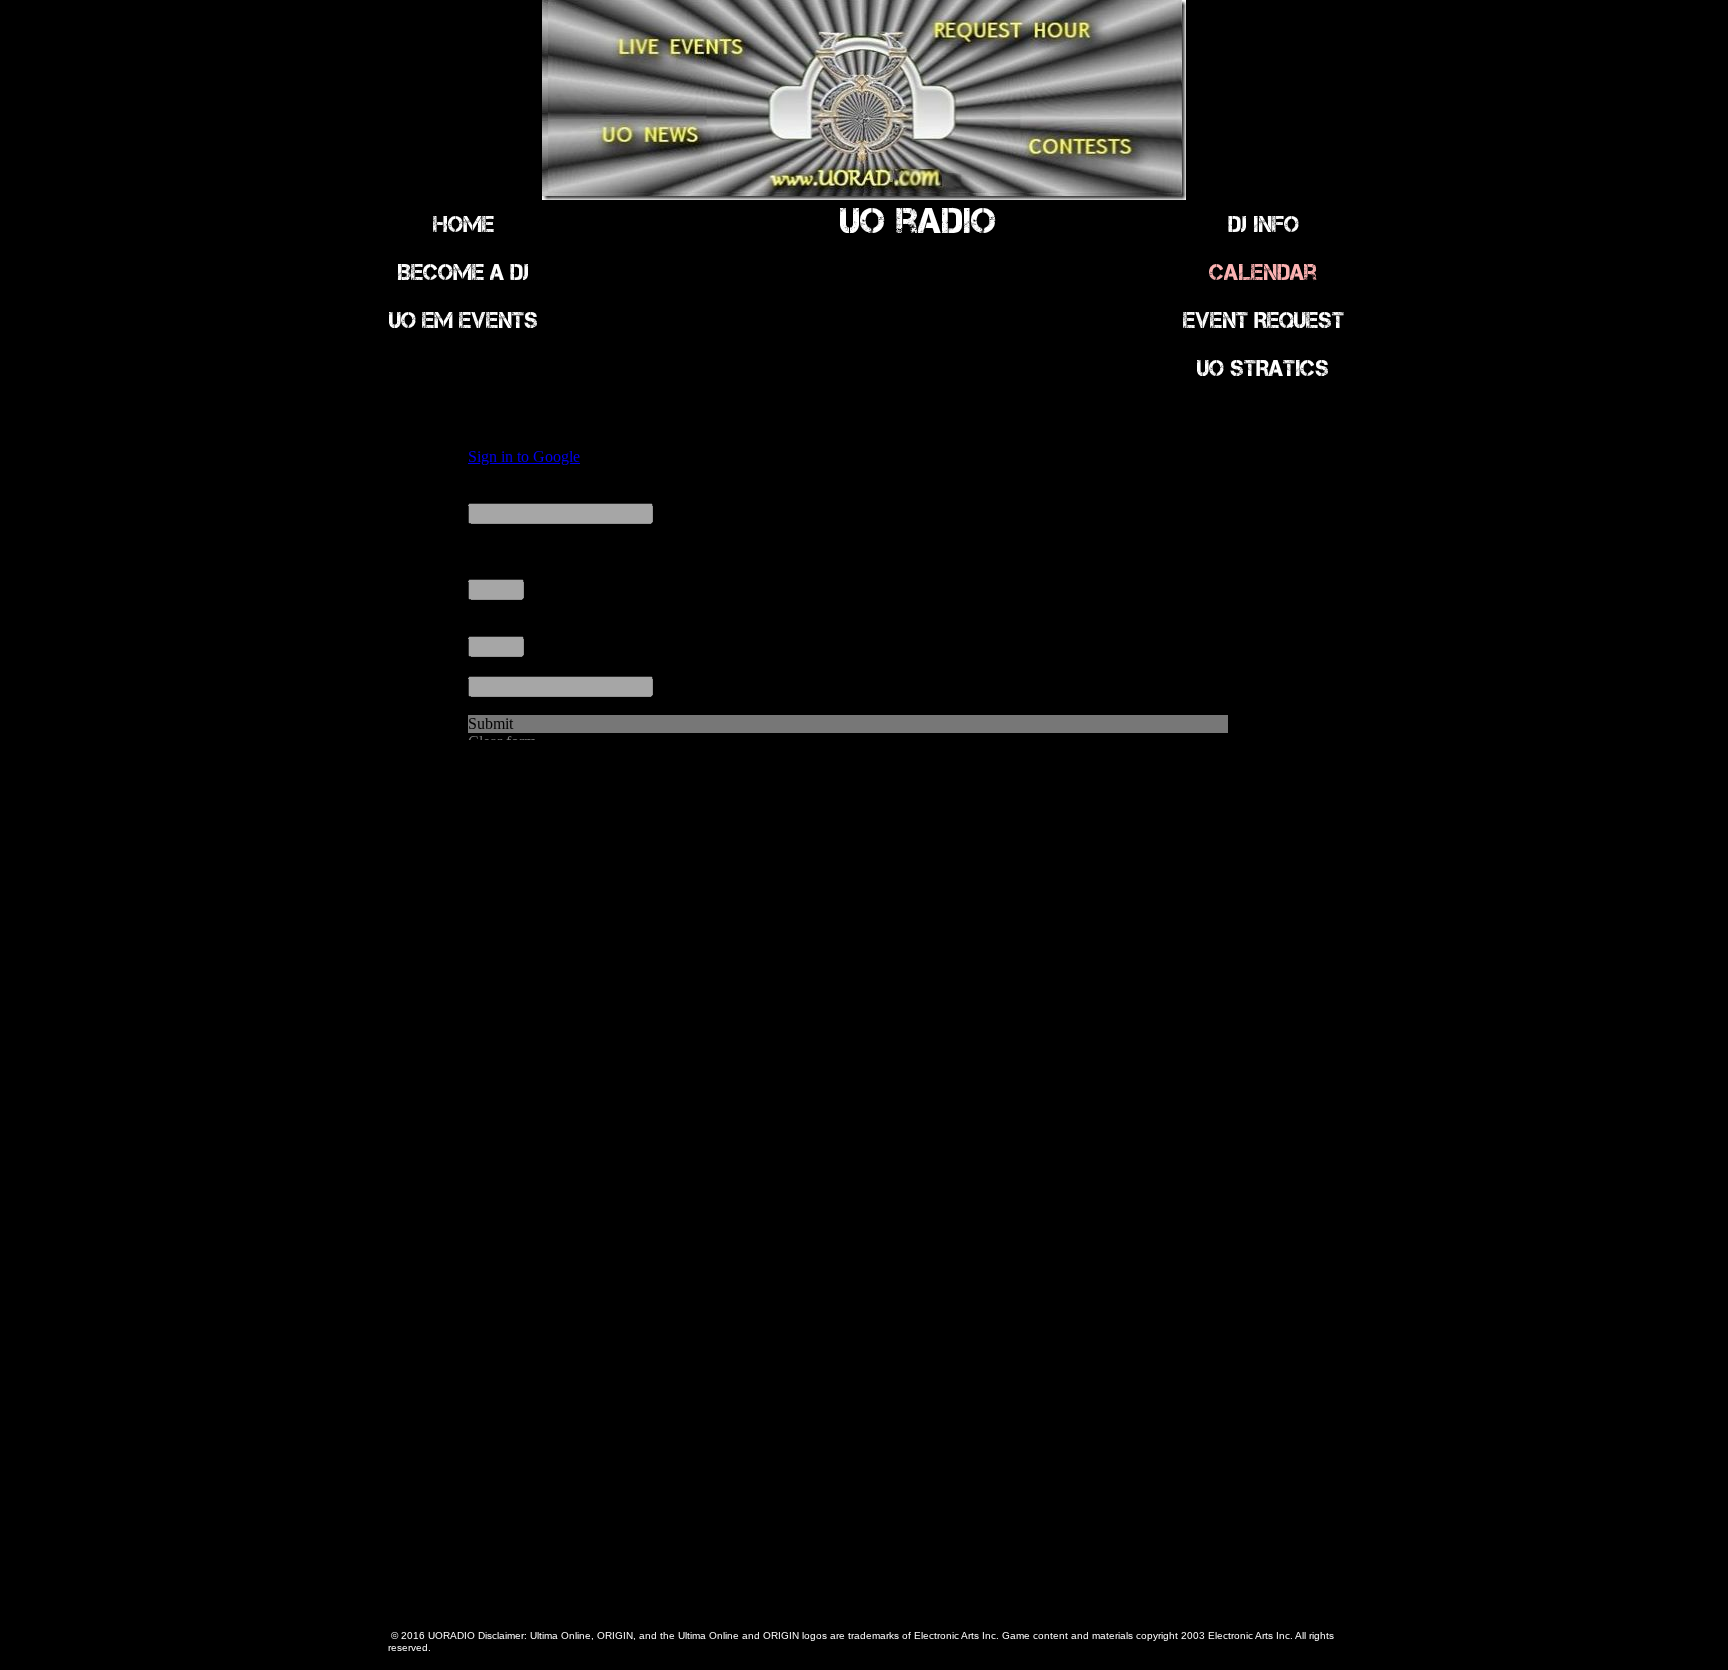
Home (463, 224)
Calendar (1263, 272)
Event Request (1263, 320)
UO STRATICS (1263, 368)
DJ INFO (1263, 224)
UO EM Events (463, 320)
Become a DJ (463, 272)
